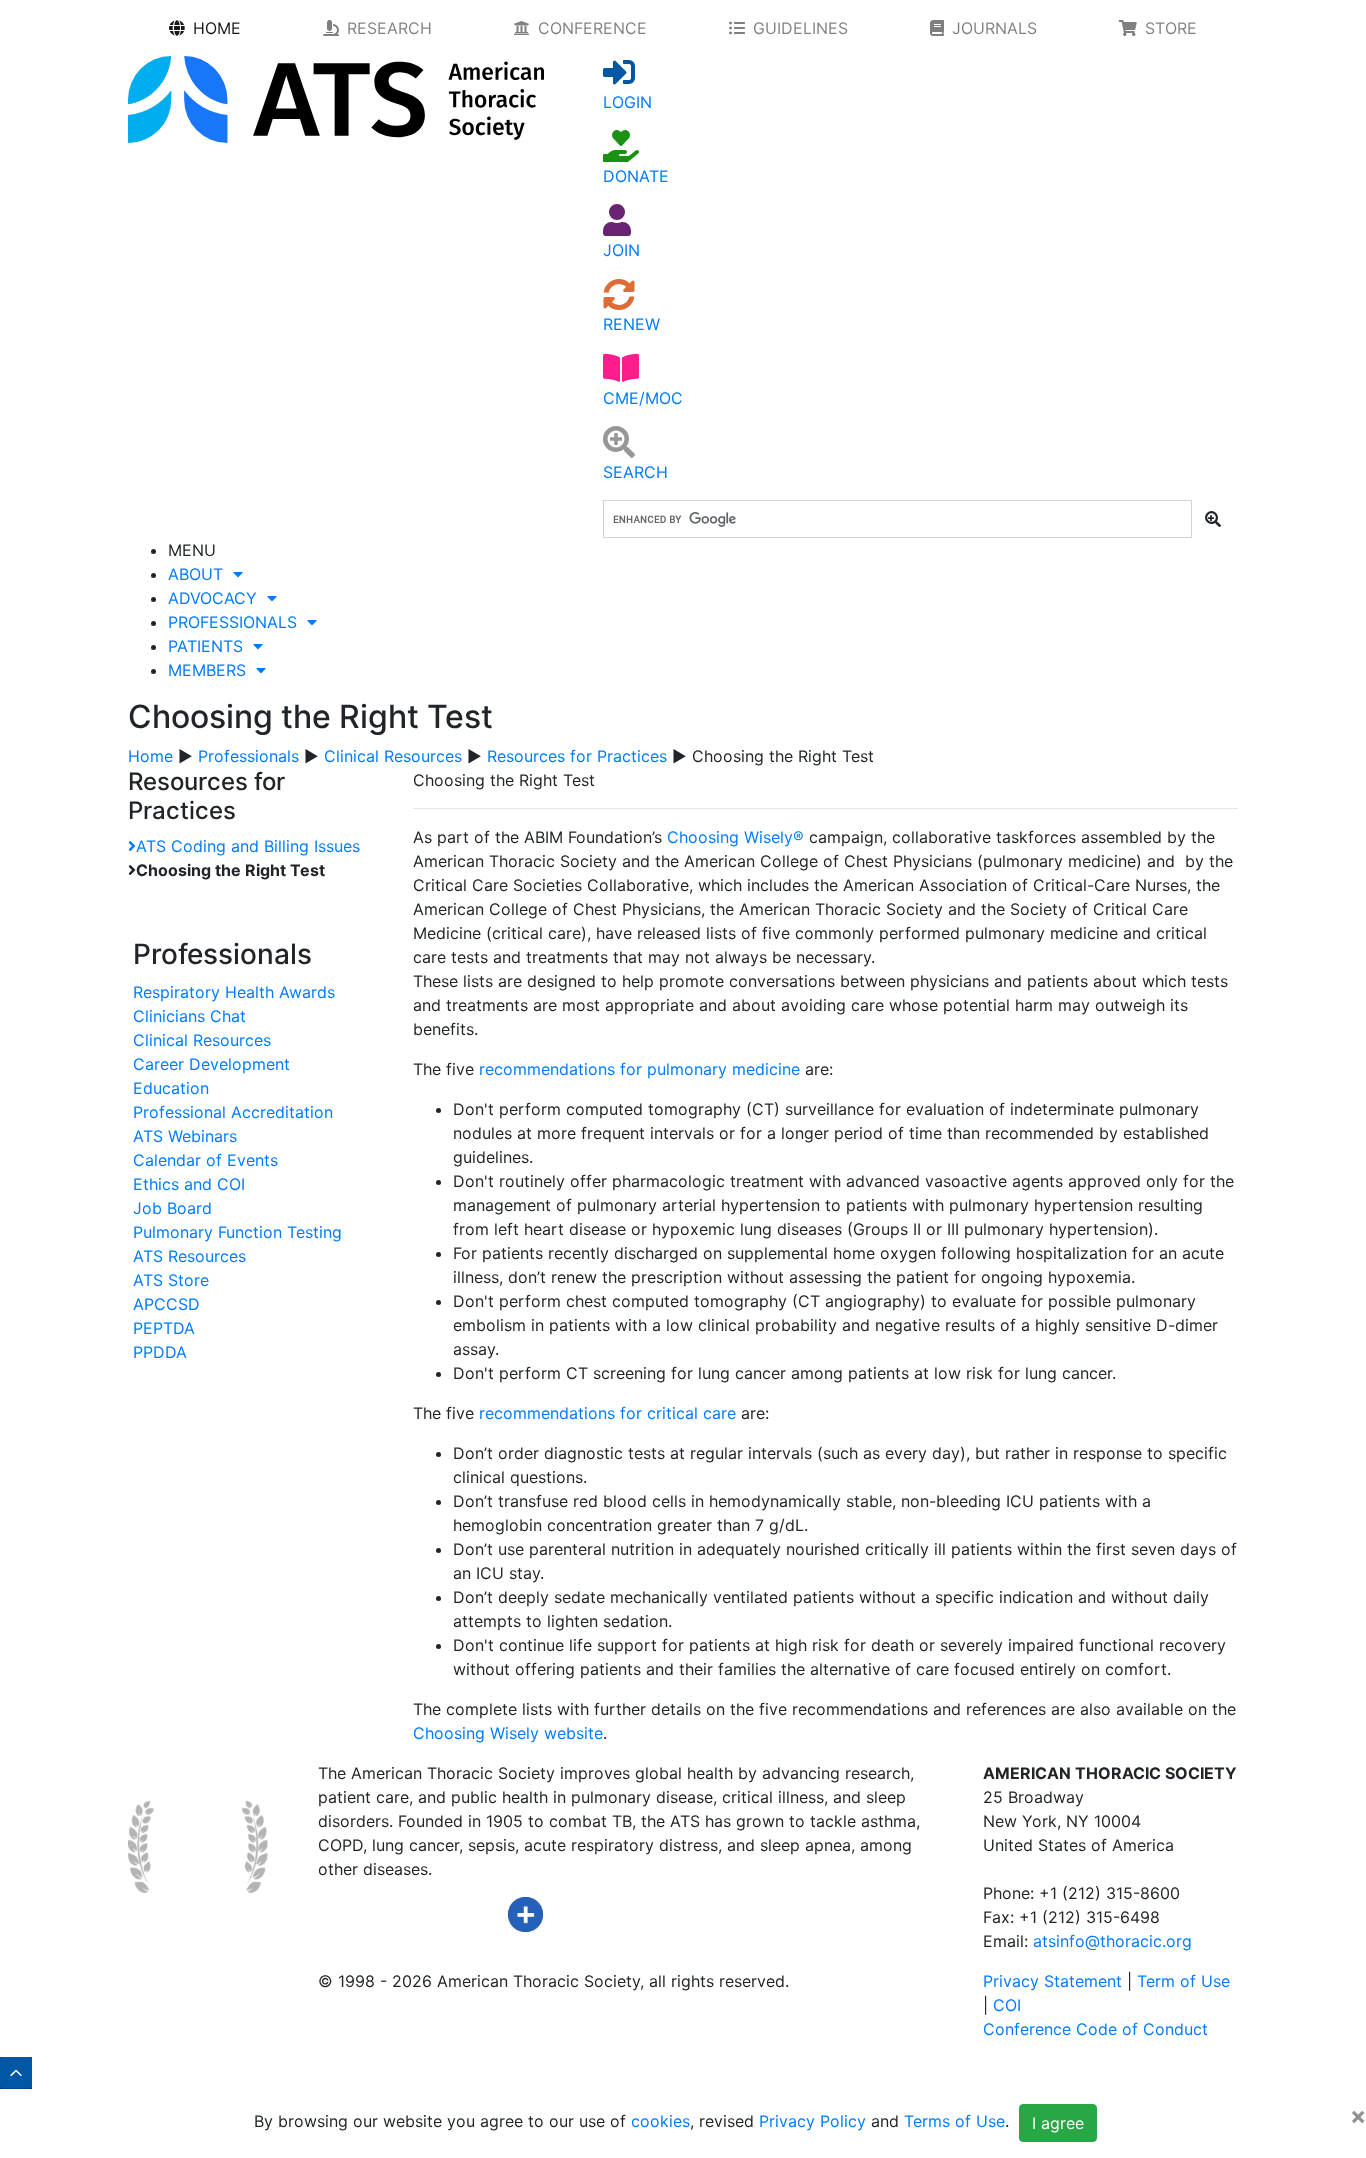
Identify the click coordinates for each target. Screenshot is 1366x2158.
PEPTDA (164, 1328)
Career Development (211, 1064)
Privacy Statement (1052, 1981)
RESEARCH (389, 28)
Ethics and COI (189, 1184)
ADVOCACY (217, 598)
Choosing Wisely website (508, 1733)
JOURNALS (994, 28)
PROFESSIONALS (237, 622)
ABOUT (200, 574)
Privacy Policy (812, 2122)
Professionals (248, 756)
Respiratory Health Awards (234, 992)
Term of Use (1183, 1981)
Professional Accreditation (233, 1112)
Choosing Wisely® (735, 837)
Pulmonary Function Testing (237, 1232)
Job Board (172, 1208)
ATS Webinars (185, 1136)
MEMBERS (212, 670)
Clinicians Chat (189, 1016)
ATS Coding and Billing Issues (248, 846)
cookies (660, 2122)
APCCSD (166, 1304)
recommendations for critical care (607, 1413)
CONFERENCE (592, 28)
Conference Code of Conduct (1095, 2029)
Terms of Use (954, 2122)
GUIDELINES (800, 28)
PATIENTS (210, 646)
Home (150, 756)
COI (1007, 2005)
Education (171, 1088)
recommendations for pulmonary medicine (639, 1069)
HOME (217, 28)
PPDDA (160, 1352)
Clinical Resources (393, 756)
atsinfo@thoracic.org (1112, 1941)
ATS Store (171, 1280)
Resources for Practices (577, 756)
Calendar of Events (205, 1160)
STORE (1171, 28)
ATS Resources (189, 1256)
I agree (1058, 2123)
